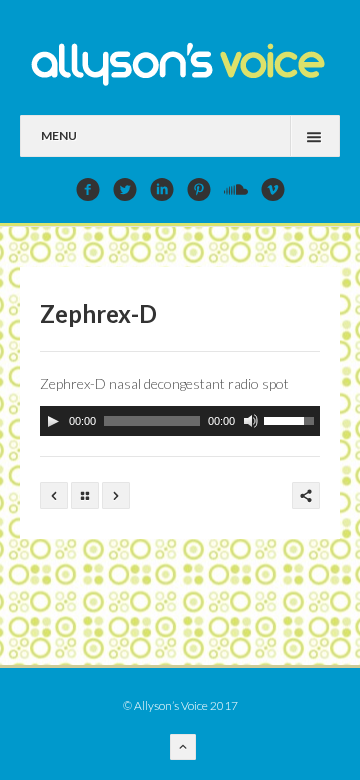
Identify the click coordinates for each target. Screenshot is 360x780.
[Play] (53, 421)
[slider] (292, 419)
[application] (180, 421)
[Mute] (251, 421)
